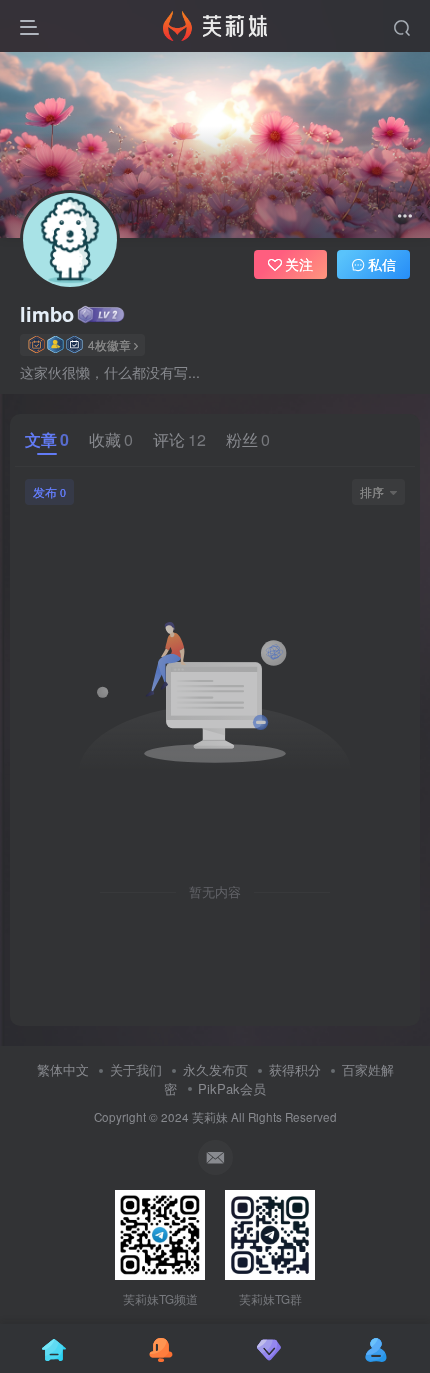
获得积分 (295, 1069)
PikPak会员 (232, 1088)
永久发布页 (215, 1069)
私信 (382, 264)
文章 (47, 439)
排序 (372, 491)
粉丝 (248, 439)
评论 (179, 439)
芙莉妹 (210, 1117)
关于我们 (136, 1069)
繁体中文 (63, 1069)
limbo (47, 314)
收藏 (111, 439)
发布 (49, 491)
